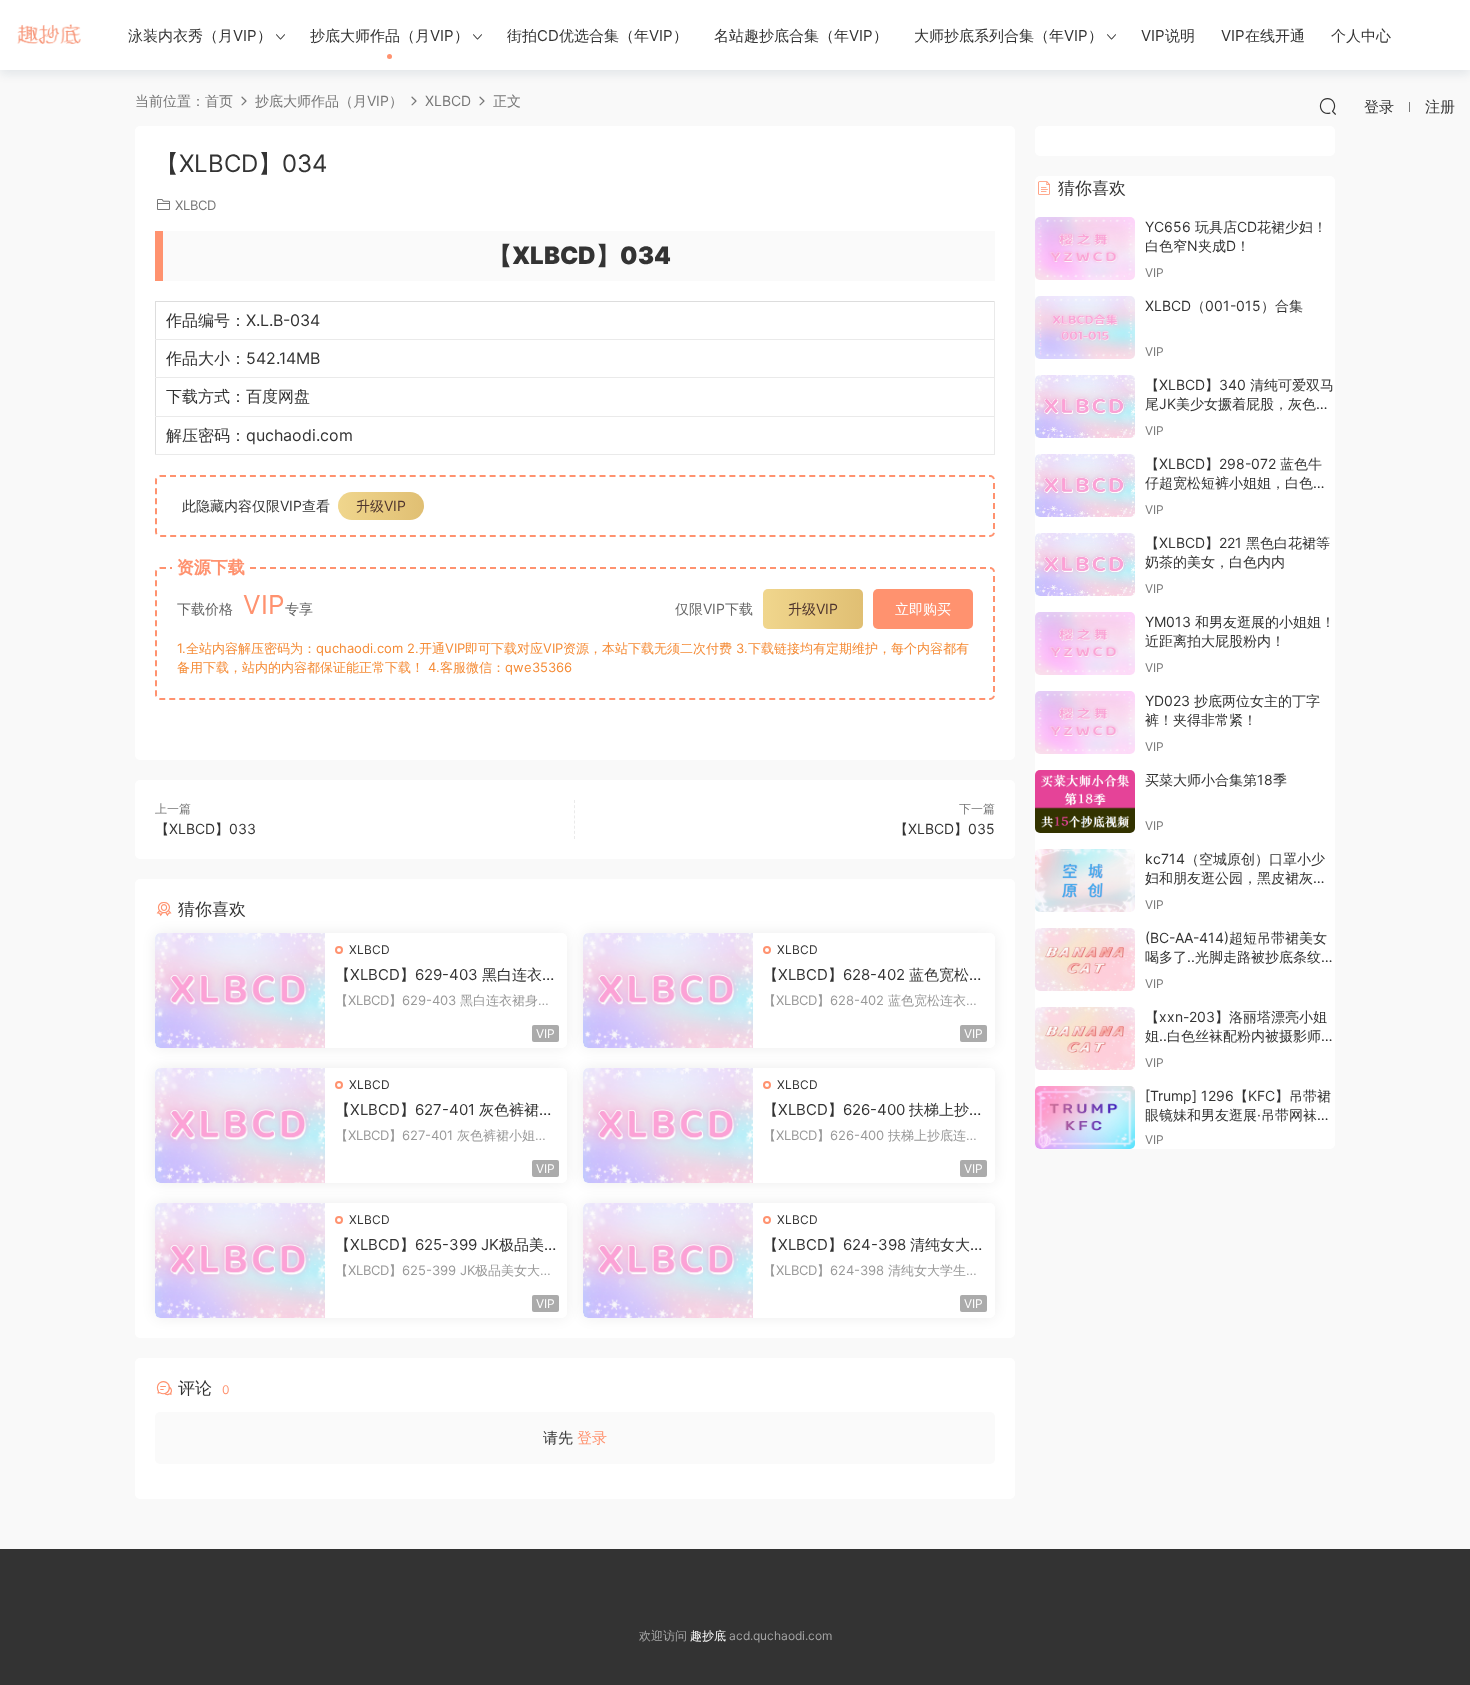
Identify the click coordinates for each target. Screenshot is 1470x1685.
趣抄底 (50, 35)
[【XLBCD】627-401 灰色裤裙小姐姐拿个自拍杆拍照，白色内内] (240, 1125)
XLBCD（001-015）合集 (1224, 305)
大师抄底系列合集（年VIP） (1008, 35)
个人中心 (1361, 35)
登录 (592, 1437)
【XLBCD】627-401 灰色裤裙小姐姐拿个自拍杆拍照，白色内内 (444, 1110)
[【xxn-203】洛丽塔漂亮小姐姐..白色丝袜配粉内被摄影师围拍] (1085, 1038)
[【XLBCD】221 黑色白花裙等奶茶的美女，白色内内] (1085, 564)
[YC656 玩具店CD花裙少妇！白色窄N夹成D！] (1085, 248)
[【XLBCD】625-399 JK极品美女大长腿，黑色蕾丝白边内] (240, 1260)
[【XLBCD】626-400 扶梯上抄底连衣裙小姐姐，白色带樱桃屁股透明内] (668, 1125)
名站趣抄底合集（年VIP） (801, 35)
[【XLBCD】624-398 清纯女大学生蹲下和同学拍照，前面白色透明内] (668, 1260)
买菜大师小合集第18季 (1216, 779)
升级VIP (381, 505)
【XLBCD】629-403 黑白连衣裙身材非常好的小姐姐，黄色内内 (446, 975)
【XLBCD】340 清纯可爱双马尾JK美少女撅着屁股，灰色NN (1239, 404)
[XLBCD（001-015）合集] (1085, 327)
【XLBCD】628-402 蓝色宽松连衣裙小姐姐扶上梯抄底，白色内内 (873, 975)
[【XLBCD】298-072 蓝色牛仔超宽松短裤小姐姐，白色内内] (1085, 485)
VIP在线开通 (1263, 35)
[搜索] (1328, 106)
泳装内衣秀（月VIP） (200, 35)
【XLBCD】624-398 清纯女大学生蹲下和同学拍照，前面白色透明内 (874, 1245)
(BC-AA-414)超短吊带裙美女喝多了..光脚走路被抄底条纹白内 (1240, 957)
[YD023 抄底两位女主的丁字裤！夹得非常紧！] (1085, 722)
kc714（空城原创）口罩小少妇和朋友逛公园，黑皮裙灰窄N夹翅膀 (1236, 878)
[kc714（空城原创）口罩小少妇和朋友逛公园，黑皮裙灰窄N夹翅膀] (1085, 880)
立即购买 (923, 608)
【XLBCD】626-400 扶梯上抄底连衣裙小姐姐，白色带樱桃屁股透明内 (873, 1110)
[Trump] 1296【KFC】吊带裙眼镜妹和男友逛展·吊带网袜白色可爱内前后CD (1238, 1115)
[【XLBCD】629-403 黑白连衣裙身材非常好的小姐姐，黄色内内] (240, 990)
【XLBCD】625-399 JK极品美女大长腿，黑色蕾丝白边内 (439, 1245)
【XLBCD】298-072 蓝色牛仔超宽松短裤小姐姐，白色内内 (1236, 483)
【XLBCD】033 (205, 828)
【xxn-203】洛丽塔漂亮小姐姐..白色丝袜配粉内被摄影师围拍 (1240, 1036)
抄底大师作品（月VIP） (389, 35)
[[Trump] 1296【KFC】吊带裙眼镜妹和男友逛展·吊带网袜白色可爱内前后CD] (1085, 1117)
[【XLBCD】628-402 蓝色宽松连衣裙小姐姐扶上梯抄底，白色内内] (668, 990)
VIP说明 (1168, 35)
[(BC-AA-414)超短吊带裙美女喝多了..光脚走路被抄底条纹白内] (1085, 959)
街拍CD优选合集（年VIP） (597, 35)
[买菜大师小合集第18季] (1085, 801)
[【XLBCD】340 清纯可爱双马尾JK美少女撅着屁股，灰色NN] (1085, 406)
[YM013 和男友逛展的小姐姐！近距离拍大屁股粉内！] (1085, 643)
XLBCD (195, 205)
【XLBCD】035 (944, 828)
